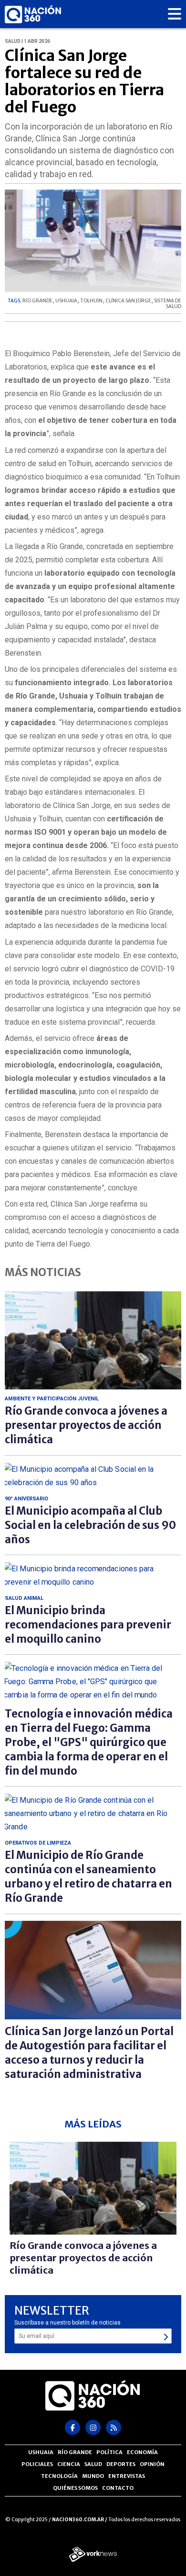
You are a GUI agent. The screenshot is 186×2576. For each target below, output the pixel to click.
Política (109, 2452)
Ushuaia (41, 2452)
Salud (93, 2464)
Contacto (118, 2488)
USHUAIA (66, 301)
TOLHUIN (91, 301)
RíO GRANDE (37, 301)
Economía (142, 2452)
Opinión (152, 2464)
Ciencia (69, 2464)
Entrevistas (127, 2476)
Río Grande (75, 2452)
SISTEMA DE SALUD (168, 304)
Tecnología (59, 2476)
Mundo (93, 2476)
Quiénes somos (75, 2488)
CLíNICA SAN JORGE (128, 301)
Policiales (37, 2464)
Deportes (121, 2464)
